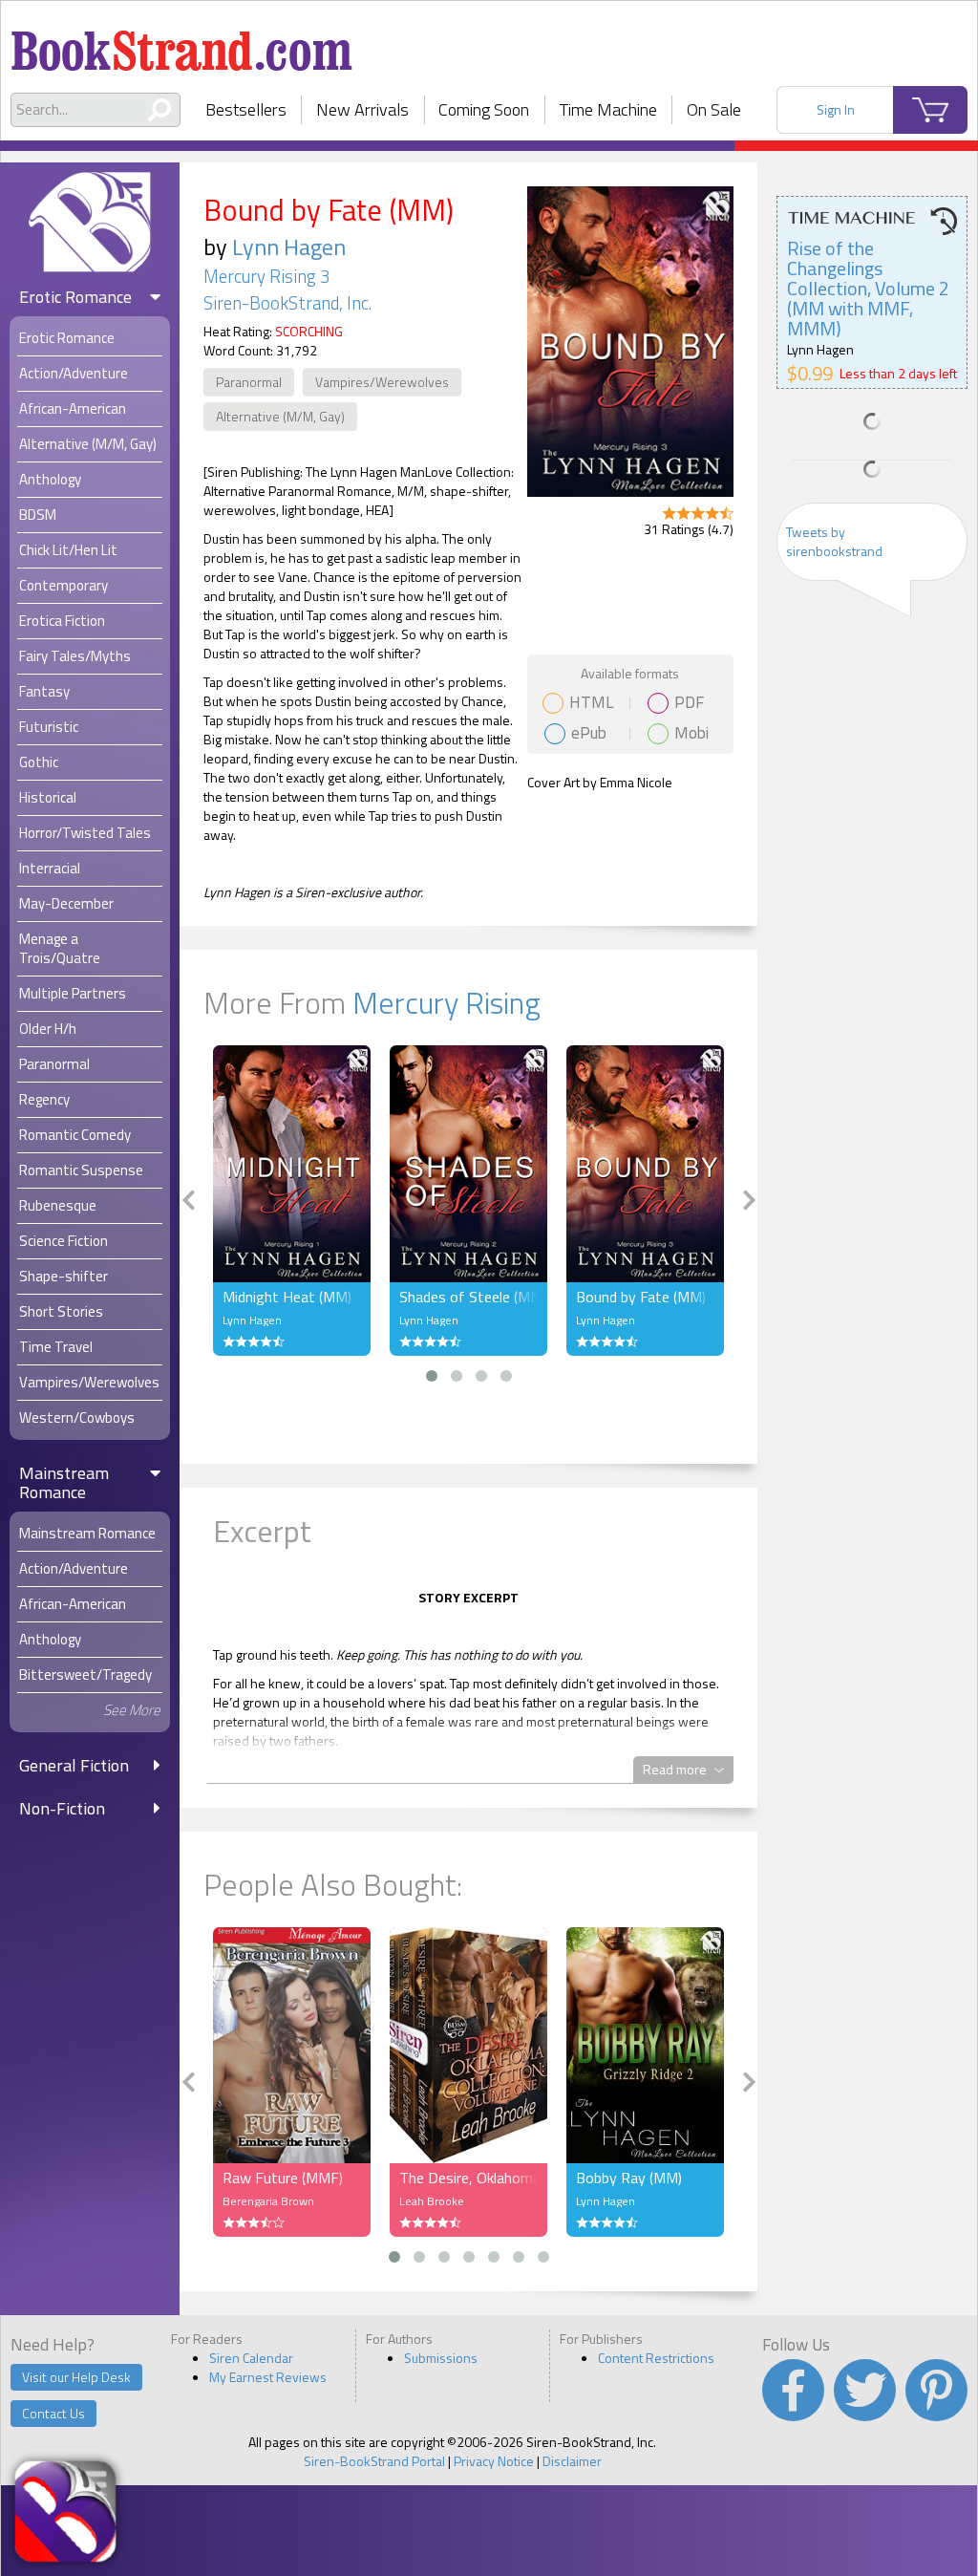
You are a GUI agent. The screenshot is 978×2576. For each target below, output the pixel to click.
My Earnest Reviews (268, 2377)
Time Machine (608, 109)
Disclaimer (572, 2461)
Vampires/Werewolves (382, 382)
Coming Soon (484, 109)
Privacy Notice (494, 2461)
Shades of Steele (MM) (468, 1297)
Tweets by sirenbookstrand (834, 541)
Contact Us (53, 2413)
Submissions (441, 2358)
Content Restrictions (656, 2358)
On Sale (714, 109)
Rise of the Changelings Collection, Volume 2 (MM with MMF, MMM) (868, 288)
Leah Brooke (432, 2201)
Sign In (836, 109)
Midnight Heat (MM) (287, 1297)
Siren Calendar (251, 2358)
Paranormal (249, 382)
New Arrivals (362, 109)
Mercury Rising (446, 1002)
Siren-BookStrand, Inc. (287, 303)
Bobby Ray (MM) (629, 2178)
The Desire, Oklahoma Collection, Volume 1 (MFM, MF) (468, 2178)
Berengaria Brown (268, 2201)
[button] (432, 1376)
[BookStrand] (182, 43)
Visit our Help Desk (76, 2377)
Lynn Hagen (289, 247)
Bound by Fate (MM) (641, 1297)
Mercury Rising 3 (266, 276)
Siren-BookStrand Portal (374, 2461)
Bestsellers (246, 109)
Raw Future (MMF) (283, 2178)
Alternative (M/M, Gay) (280, 416)
